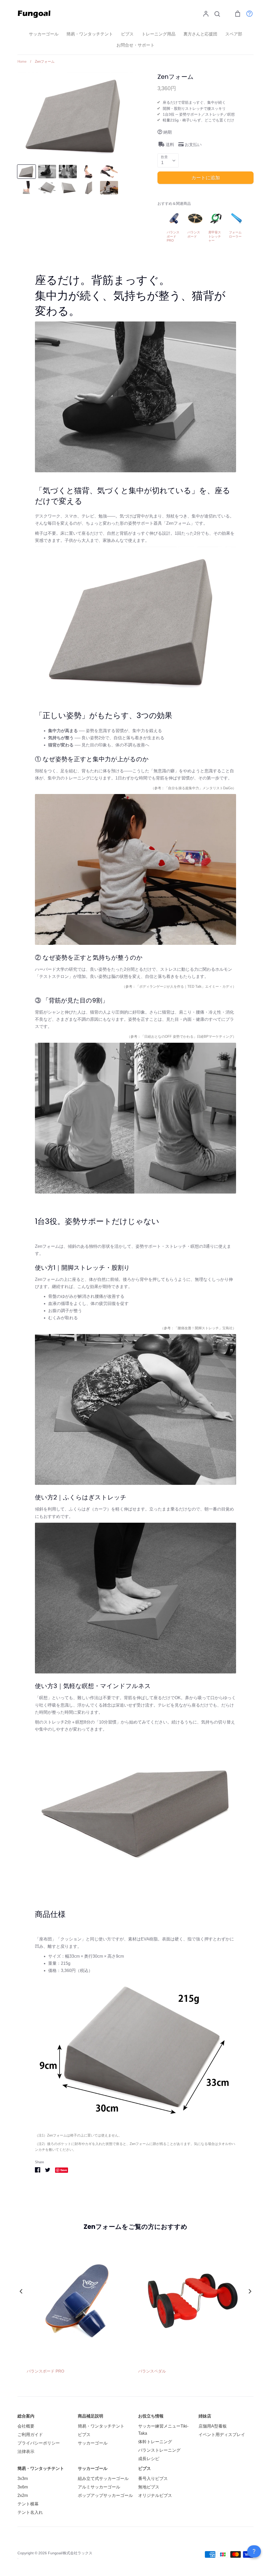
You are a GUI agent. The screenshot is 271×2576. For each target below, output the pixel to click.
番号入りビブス (153, 2479)
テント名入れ (30, 2512)
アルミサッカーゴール (99, 2487)
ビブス (127, 34)
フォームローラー (235, 234)
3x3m (23, 2479)
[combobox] (168, 160)
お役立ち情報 (151, 2416)
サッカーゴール (44, 34)
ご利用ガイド (30, 2435)
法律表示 (26, 2452)
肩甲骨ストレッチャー (215, 236)
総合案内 (26, 2416)
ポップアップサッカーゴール (105, 2495)
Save (64, 2170)
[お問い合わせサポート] (247, 13)
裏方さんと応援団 (200, 34)
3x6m (23, 2487)
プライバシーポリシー (39, 2443)
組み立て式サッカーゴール (103, 2479)
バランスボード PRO (173, 236)
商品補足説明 (91, 2416)
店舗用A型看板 (213, 2426)
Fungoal (55, 2553)
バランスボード (194, 234)
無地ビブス (149, 2487)
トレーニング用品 (159, 34)
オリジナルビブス (155, 2495)
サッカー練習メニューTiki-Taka (163, 2430)
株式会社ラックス (78, 2553)
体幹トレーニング (155, 2442)
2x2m (23, 2495)
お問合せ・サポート (135, 45)
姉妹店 (205, 2416)
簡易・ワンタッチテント (90, 34)
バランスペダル (152, 2371)
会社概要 (26, 2426)
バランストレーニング (159, 2450)
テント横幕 (28, 2504)
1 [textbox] (162, 163)
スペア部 (234, 34)
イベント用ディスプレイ (222, 2435)
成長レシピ (149, 2459)
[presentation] (21, 2291)
